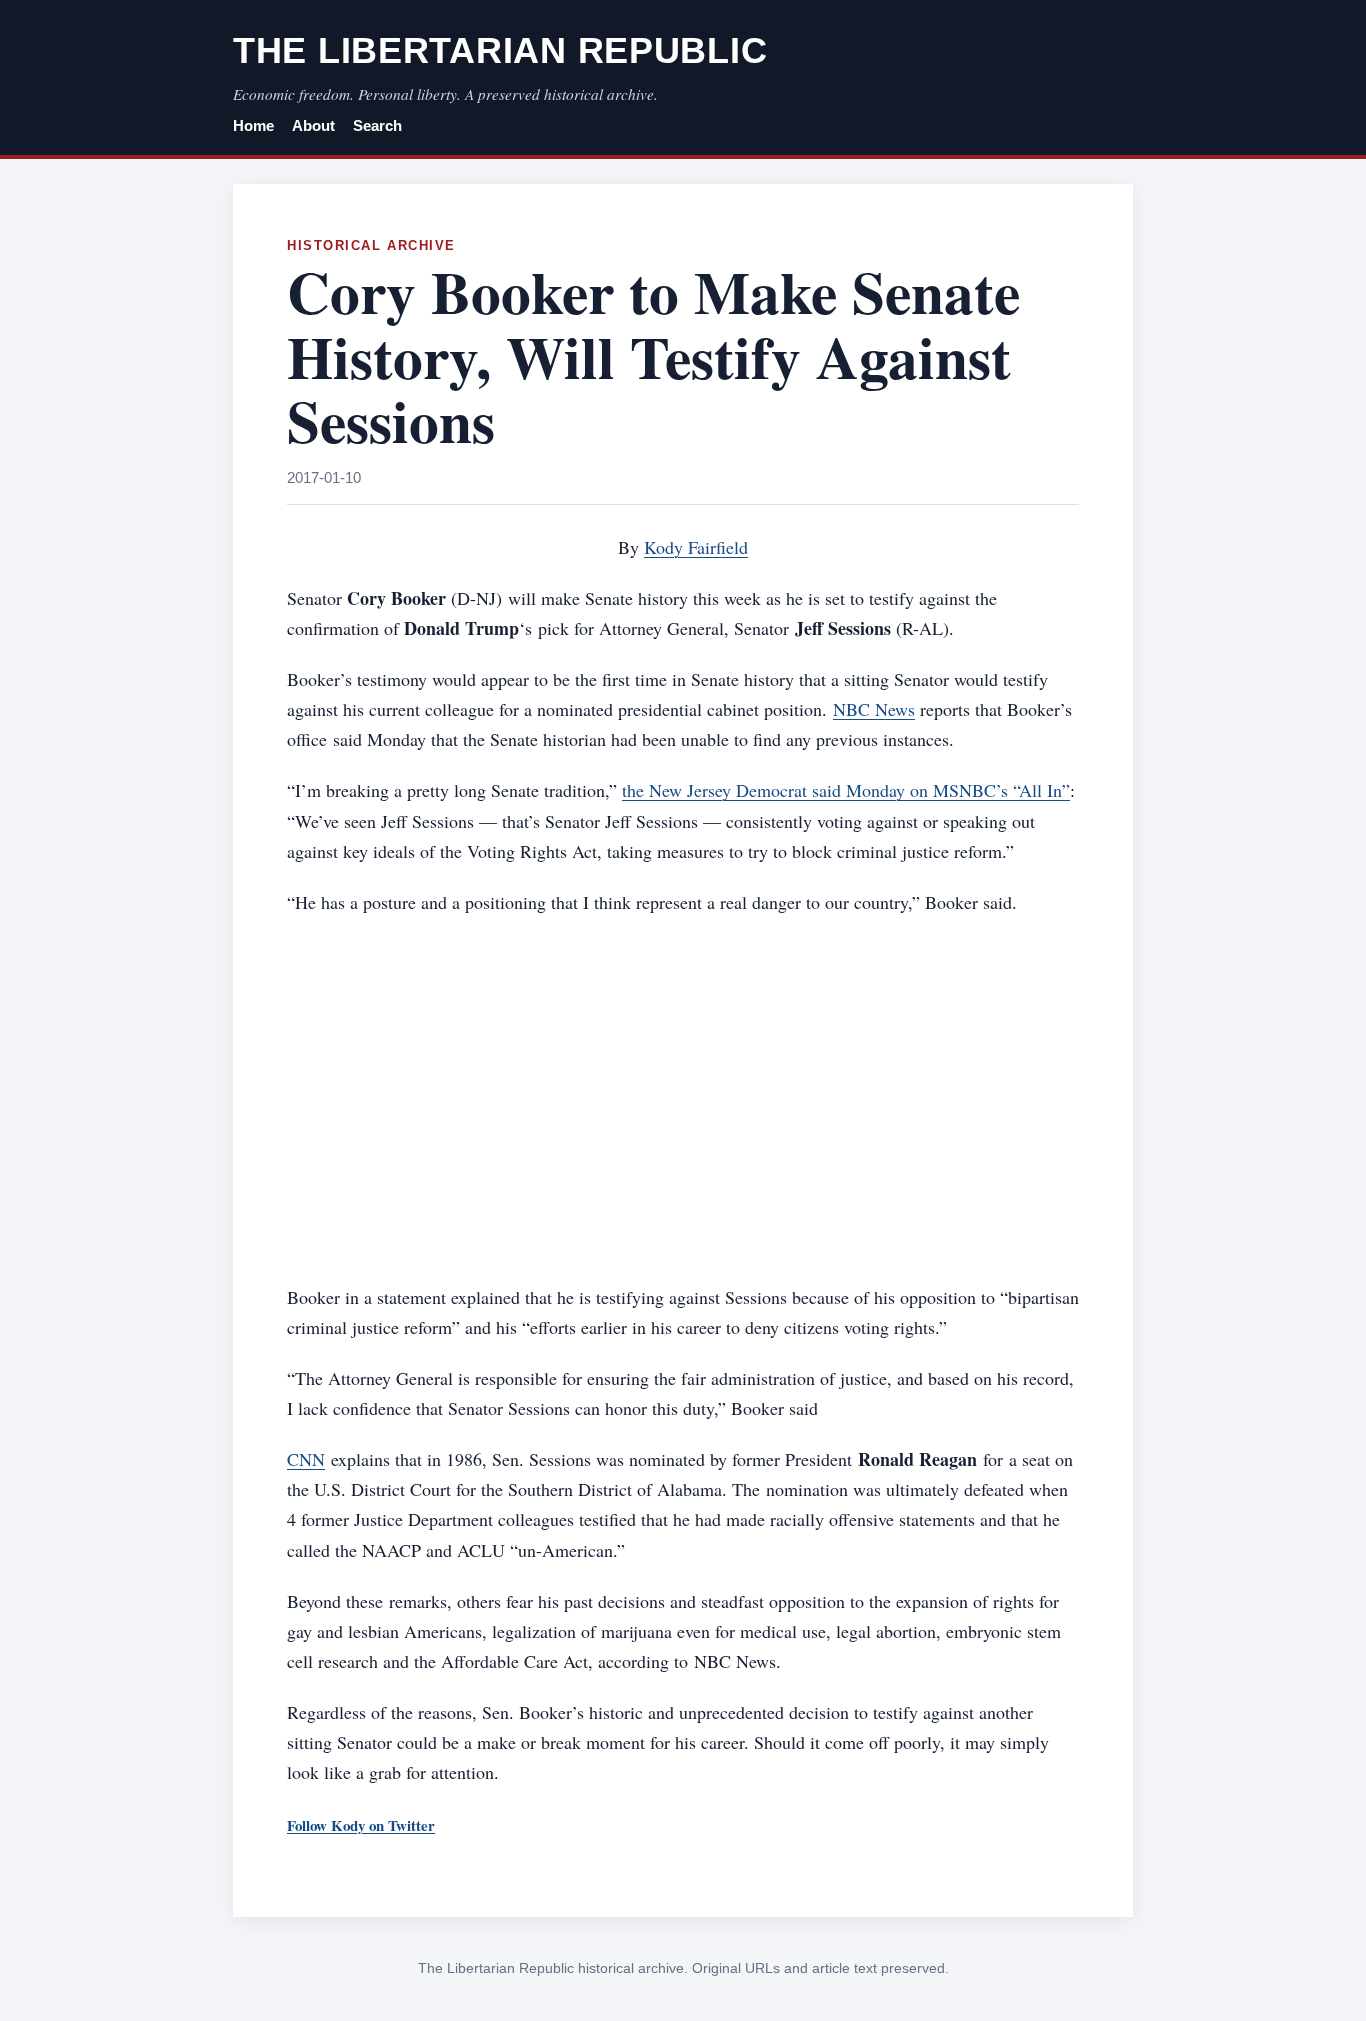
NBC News (874, 709)
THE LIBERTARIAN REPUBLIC (500, 50)
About (313, 126)
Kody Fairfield (696, 547)
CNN (306, 1459)
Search (377, 126)
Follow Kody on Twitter (361, 1825)
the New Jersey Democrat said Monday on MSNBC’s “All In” (846, 790)
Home (253, 126)
